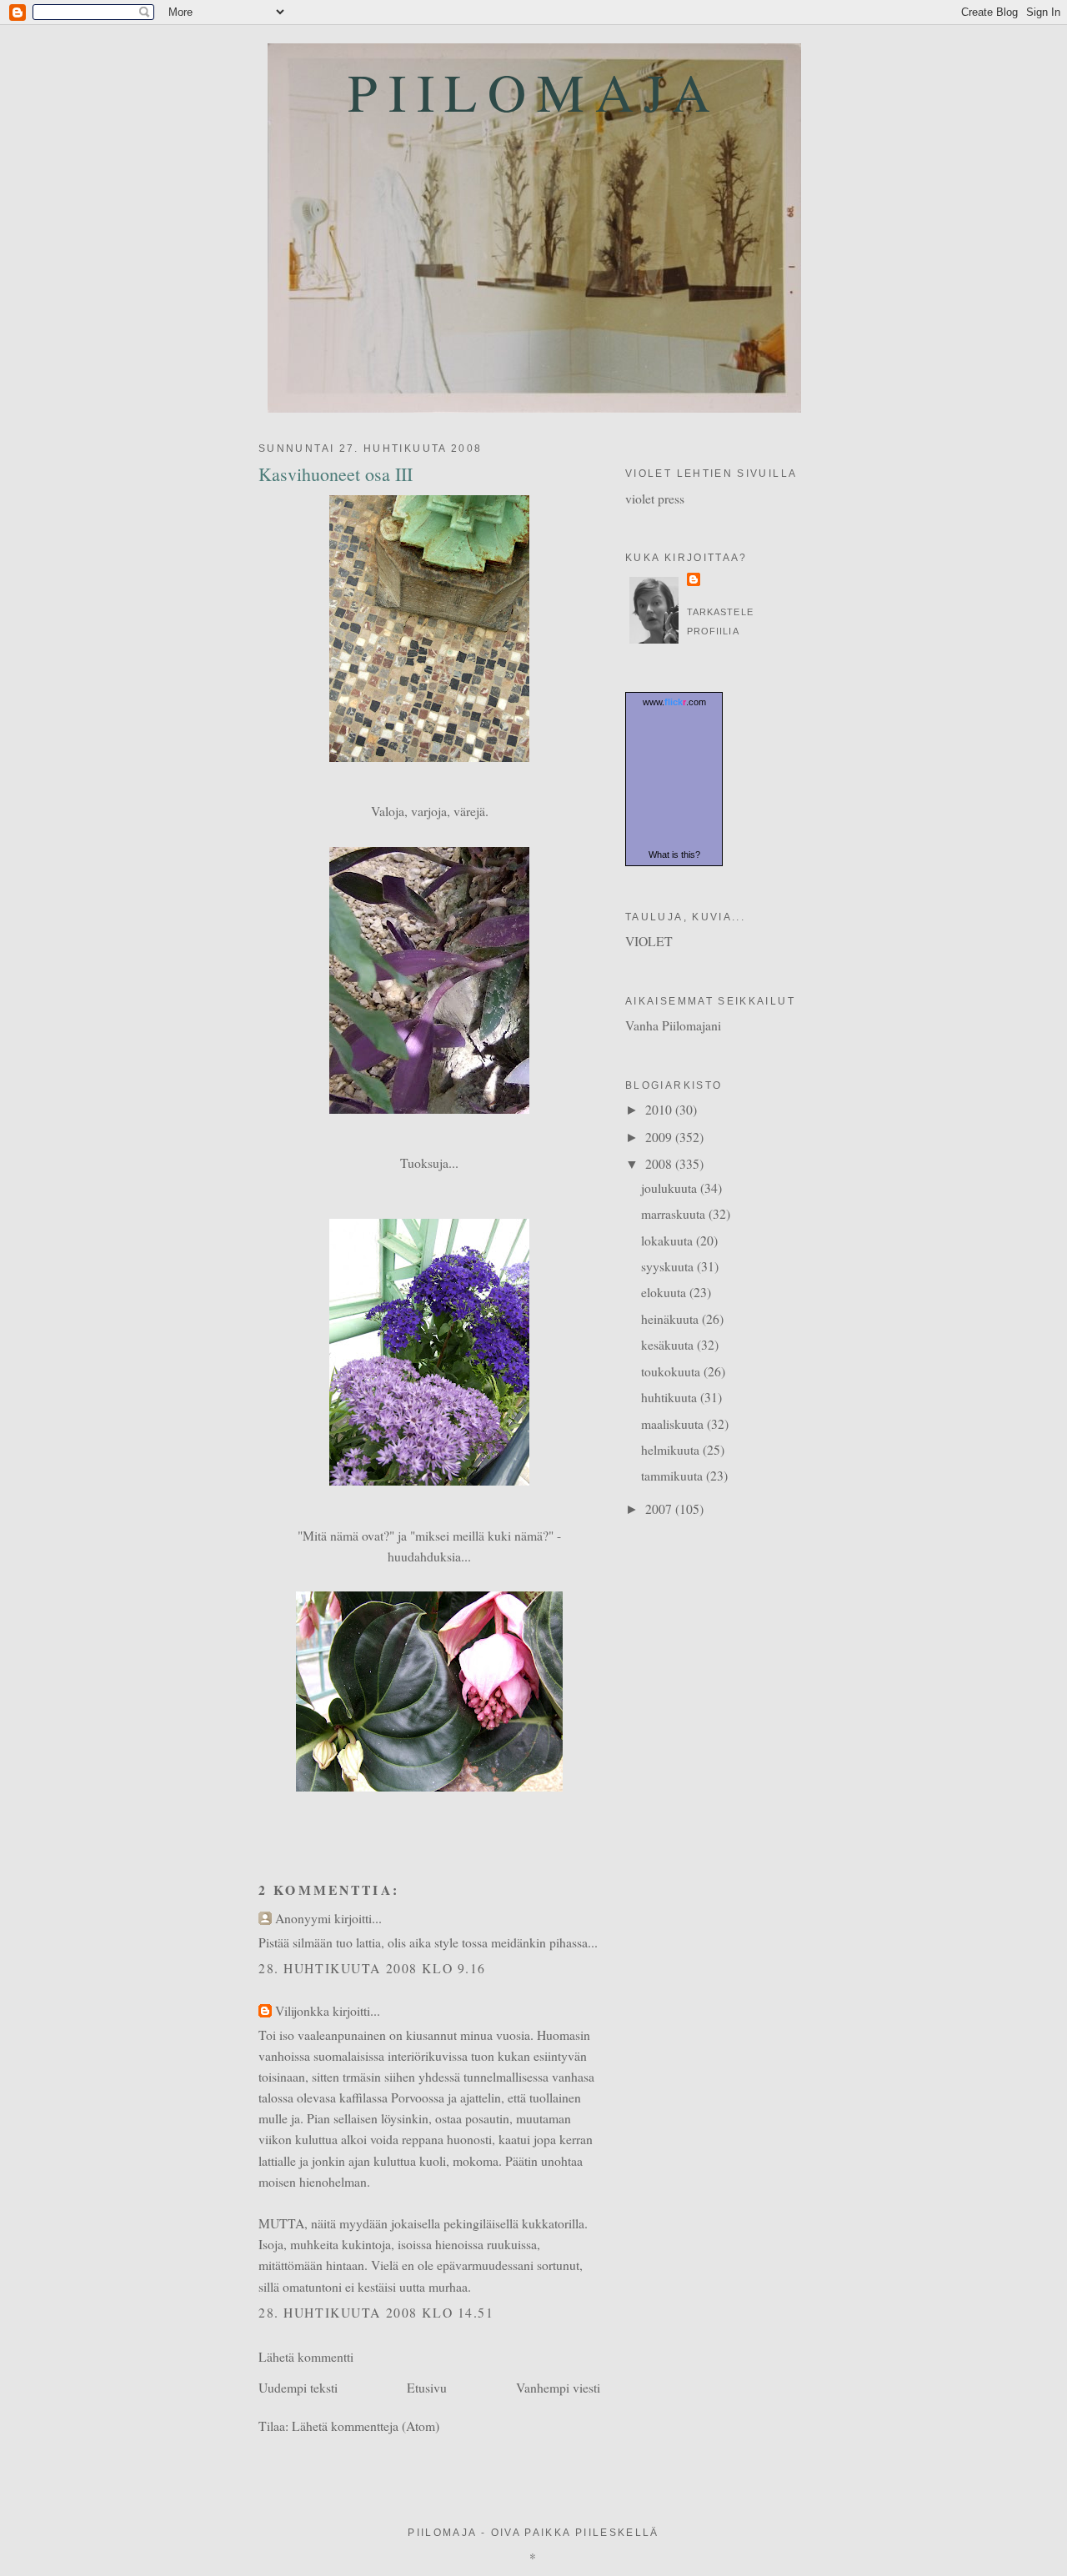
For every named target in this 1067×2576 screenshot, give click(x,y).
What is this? (674, 854)
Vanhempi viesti (558, 2387)
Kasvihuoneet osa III (336, 474)
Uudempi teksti (298, 2387)
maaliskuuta (674, 1423)
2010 (660, 1109)
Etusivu (427, 2387)
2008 (660, 1163)
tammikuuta (674, 1475)
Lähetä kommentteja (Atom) (366, 2426)
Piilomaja (534, 91)
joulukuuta (671, 1188)
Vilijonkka (302, 2010)
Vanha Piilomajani (673, 1025)
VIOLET (649, 941)
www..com (674, 702)
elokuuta (665, 1292)
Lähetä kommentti (306, 2356)
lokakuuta (669, 1240)
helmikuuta (672, 1449)
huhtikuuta (671, 1397)
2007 (660, 1509)
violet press (655, 498)
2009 (660, 1137)
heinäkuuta (671, 1318)
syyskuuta (669, 1266)
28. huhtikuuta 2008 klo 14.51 (376, 2312)
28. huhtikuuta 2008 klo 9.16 (372, 1968)
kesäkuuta (669, 1344)
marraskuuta (675, 1213)
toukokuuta (672, 1371)
